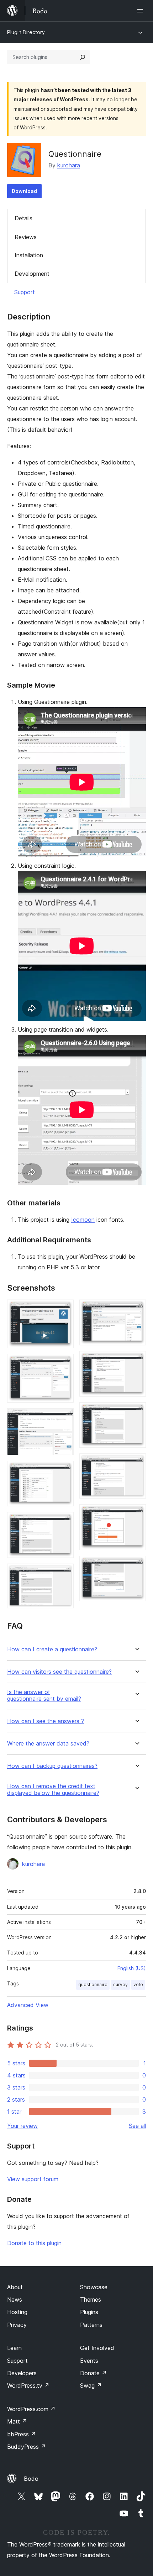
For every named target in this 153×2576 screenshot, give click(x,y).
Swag (91, 2386)
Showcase (94, 2287)
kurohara (69, 165)
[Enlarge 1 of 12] (64, 1309)
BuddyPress (27, 2447)
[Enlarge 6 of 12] (64, 1573)
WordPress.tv (28, 2386)
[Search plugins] (83, 57)
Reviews (26, 237)
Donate (93, 2373)
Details (23, 218)
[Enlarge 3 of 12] (64, 1418)
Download (24, 191)
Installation (29, 255)
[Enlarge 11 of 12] (136, 1514)
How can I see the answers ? (46, 1721)
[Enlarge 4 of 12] (64, 1470)
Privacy (17, 2325)
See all (137, 2126)
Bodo (31, 2479)
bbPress (22, 2434)
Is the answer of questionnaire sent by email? (44, 1695)
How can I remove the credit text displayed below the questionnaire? (53, 1790)
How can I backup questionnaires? (52, 1766)
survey (120, 1985)
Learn (14, 2348)
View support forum (33, 2179)
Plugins (89, 2312)
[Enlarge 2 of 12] (64, 1364)
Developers (22, 2373)
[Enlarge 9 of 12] (136, 1412)
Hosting (17, 2312)
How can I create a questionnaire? (52, 1649)
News (15, 2300)
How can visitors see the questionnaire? (59, 1672)
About (15, 2287)
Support (25, 292)
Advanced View (28, 2005)
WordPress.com (31, 2409)
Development (32, 274)
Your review (22, 2126)
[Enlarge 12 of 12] (136, 1565)
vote (138, 1985)
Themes (91, 2300)
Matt (17, 2421)
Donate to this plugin (34, 2243)
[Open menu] (142, 11)
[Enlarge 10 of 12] (136, 1463)
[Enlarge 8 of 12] (136, 1361)
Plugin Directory (26, 32)
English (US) (132, 1968)
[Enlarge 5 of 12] (64, 1522)
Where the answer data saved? (48, 1744)
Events (89, 2361)
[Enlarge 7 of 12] (136, 1309)
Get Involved (97, 2348)
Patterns (91, 2325)
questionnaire (93, 1985)
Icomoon (83, 1220)
